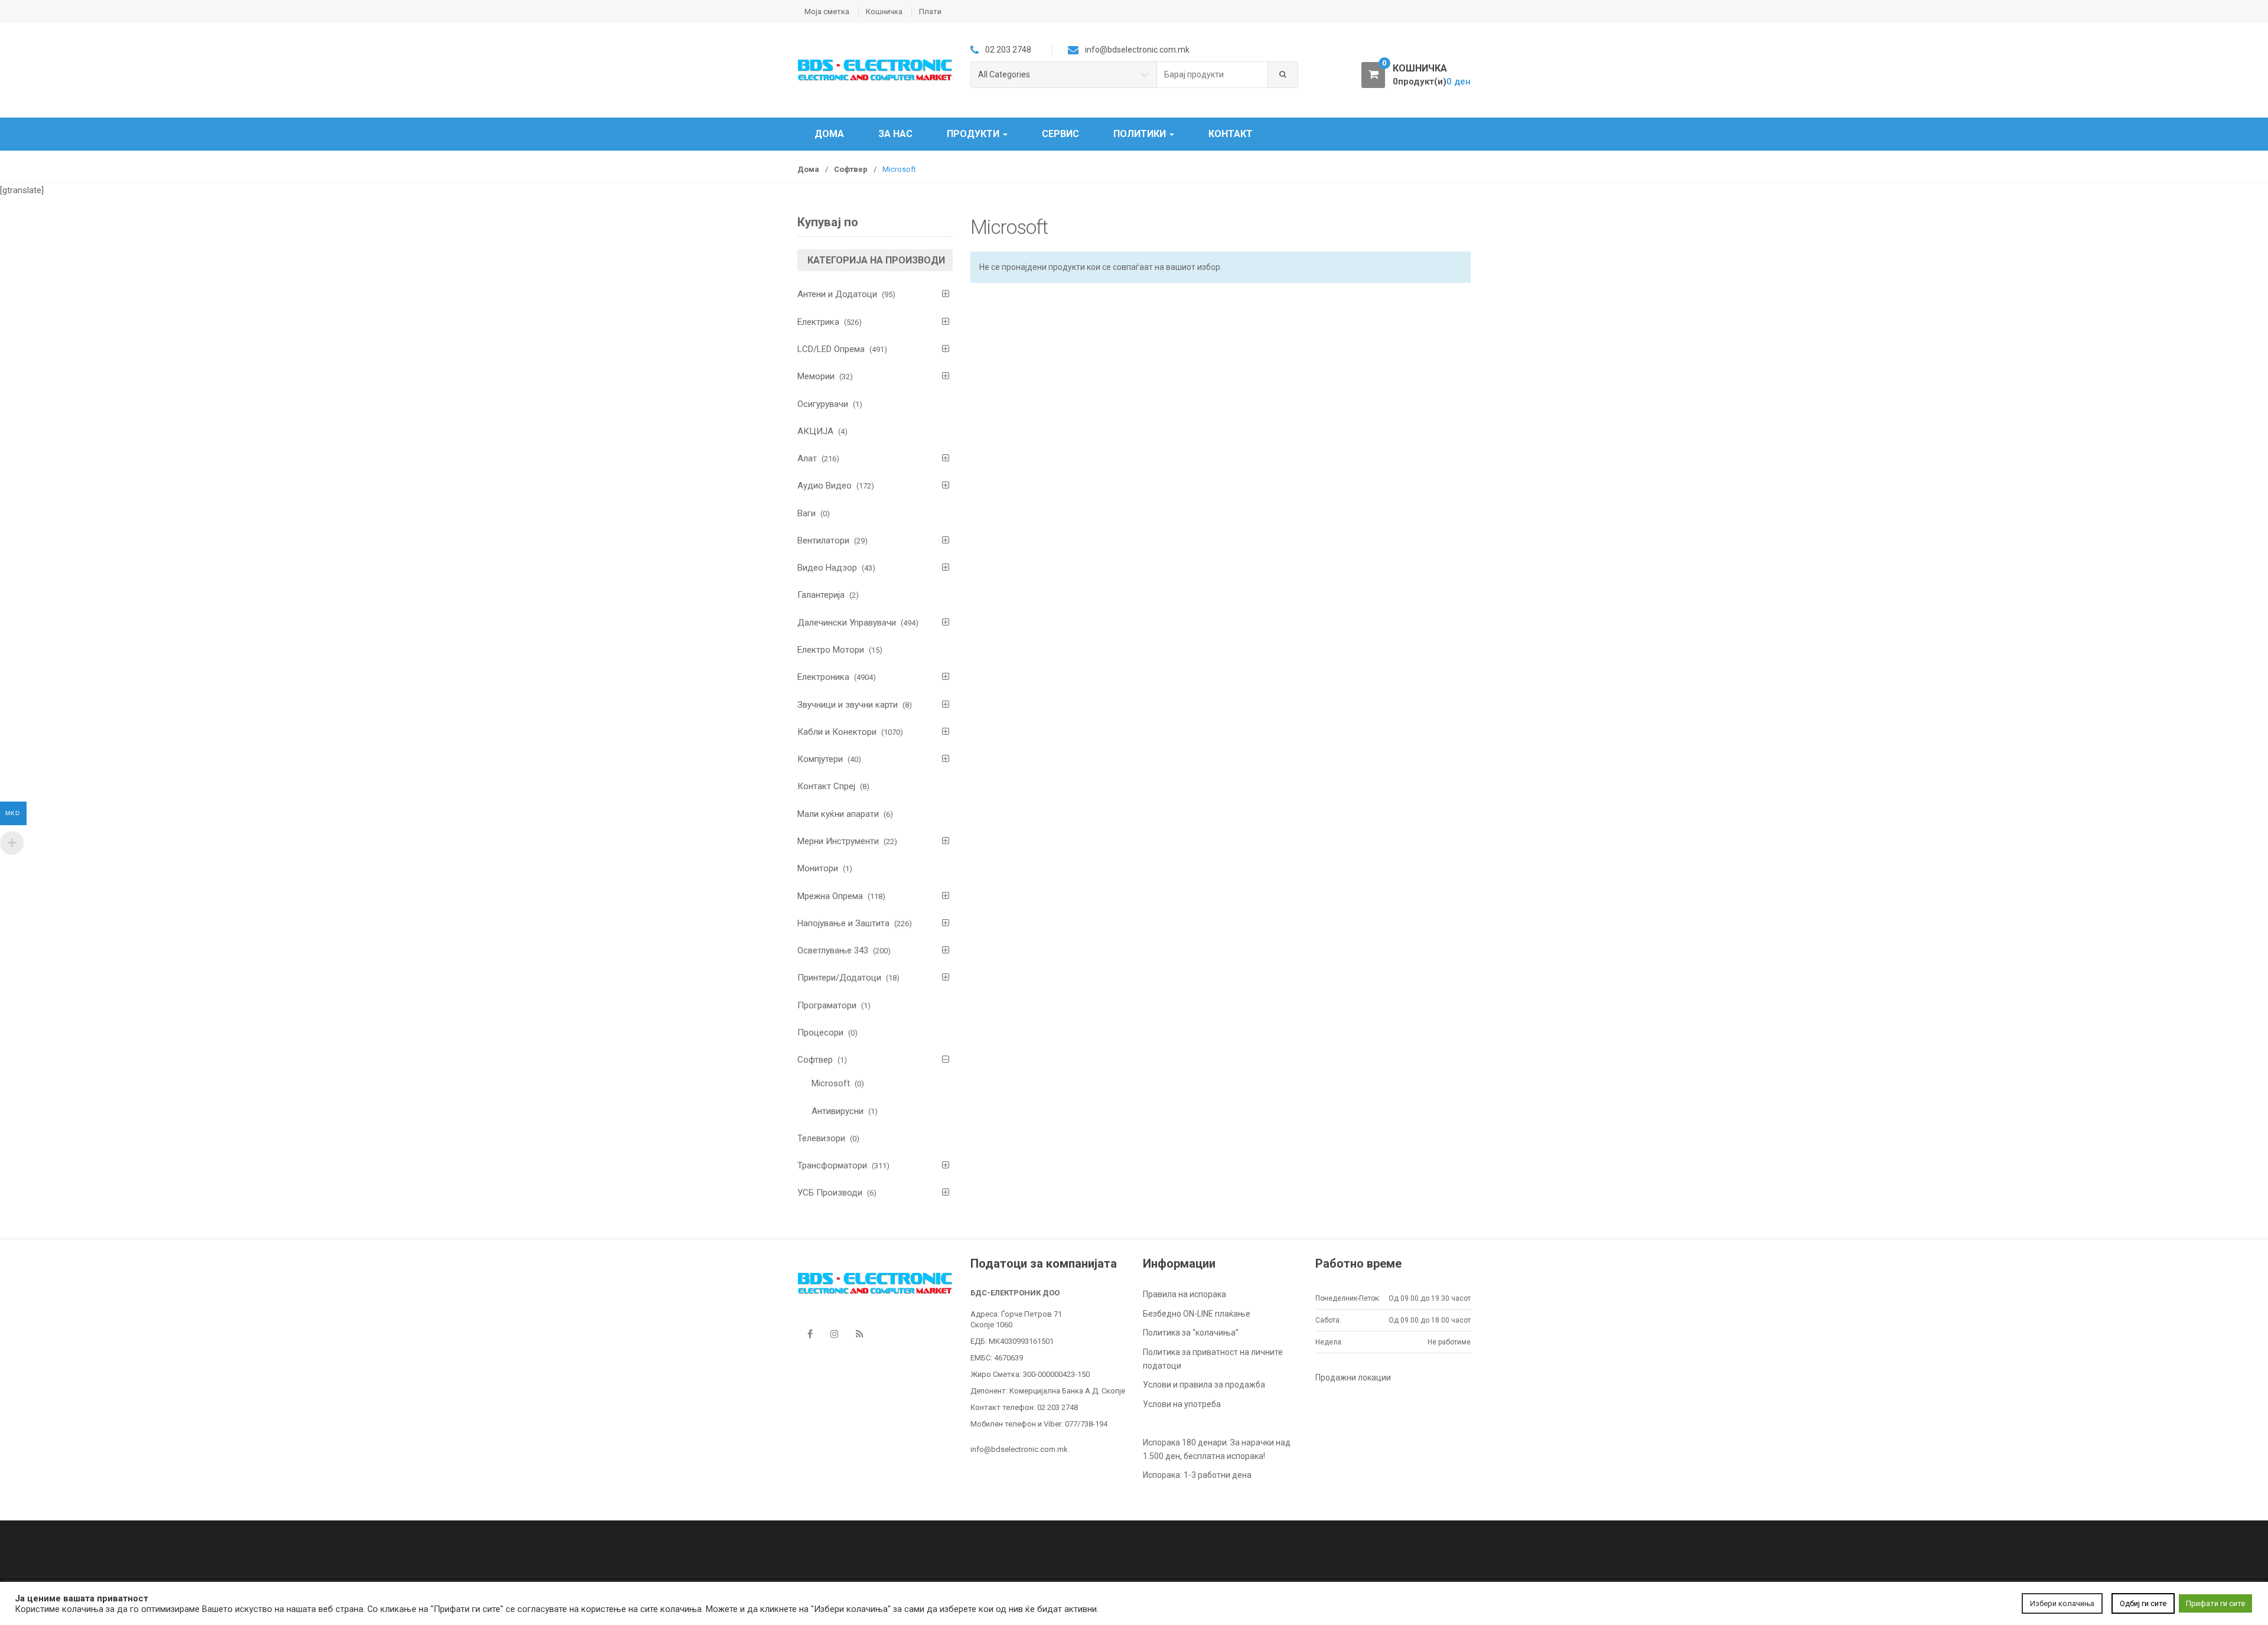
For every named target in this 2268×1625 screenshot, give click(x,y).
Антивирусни (838, 1111)
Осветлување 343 (833, 950)
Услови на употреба (1182, 1404)
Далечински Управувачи (847, 623)
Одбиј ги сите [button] (2143, 1603)
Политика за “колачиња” (1191, 1333)
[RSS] (859, 1334)
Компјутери (820, 759)
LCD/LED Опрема (831, 349)
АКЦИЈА (815, 431)
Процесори (820, 1033)
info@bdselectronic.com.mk (1019, 1449)
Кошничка (884, 12)
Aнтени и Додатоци (837, 294)
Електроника (823, 677)
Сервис (1060, 134)
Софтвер (851, 169)
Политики (1141, 134)
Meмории (816, 376)
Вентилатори (823, 540)
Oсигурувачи (823, 404)
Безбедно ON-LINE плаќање (1197, 1314)
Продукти (974, 134)
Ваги (806, 513)
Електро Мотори (831, 650)
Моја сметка (827, 12)
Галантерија (821, 595)
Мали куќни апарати (838, 814)
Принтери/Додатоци (839, 978)
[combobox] (1213, 75)
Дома (829, 134)
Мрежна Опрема (830, 896)
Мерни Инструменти (838, 841)
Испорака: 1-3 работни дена (1197, 1475)
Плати (930, 12)
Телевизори (821, 1138)
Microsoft (831, 1083)
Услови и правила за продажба (1204, 1385)
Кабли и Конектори (837, 732)
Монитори (818, 868)
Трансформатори (832, 1165)
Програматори (827, 1005)
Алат (807, 458)
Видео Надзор (827, 568)
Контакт (1231, 134)
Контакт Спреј (826, 786)
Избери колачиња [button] (2062, 1603)
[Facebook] (810, 1334)
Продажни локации (1353, 1377)
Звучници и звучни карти (848, 705)
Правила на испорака (1184, 1294)
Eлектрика (818, 322)
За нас (895, 134)
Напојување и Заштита (843, 923)
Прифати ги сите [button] (2215, 1603)
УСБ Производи (830, 1193)
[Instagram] (835, 1334)
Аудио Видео (825, 486)
